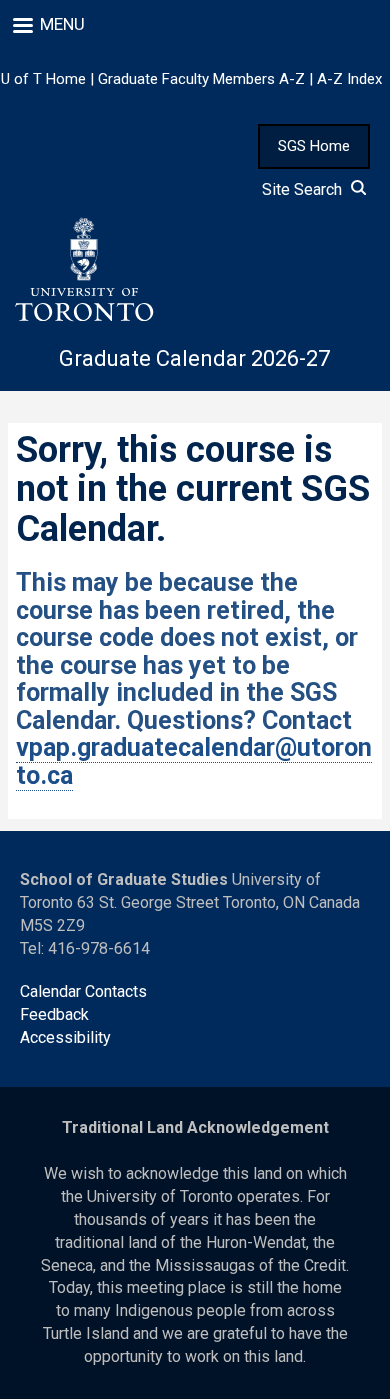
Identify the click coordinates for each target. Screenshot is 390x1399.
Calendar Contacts (83, 991)
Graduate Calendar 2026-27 (194, 358)
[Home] (83, 270)
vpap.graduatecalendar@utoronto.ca (194, 761)
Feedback (54, 1014)
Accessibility (65, 1037)
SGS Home (314, 146)
